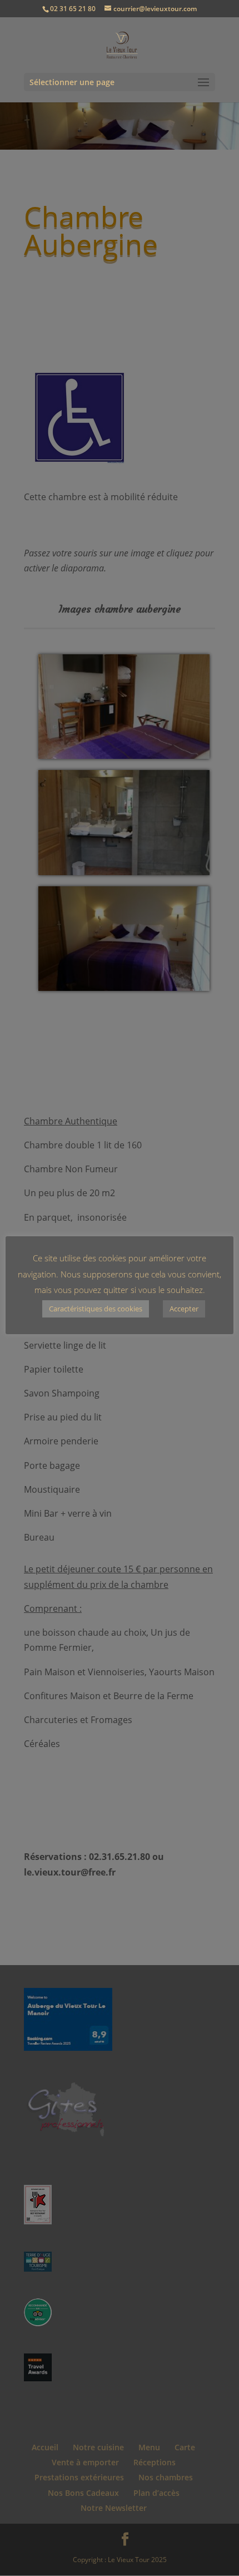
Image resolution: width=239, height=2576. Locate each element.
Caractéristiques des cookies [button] (96, 1309)
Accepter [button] (184, 1309)
